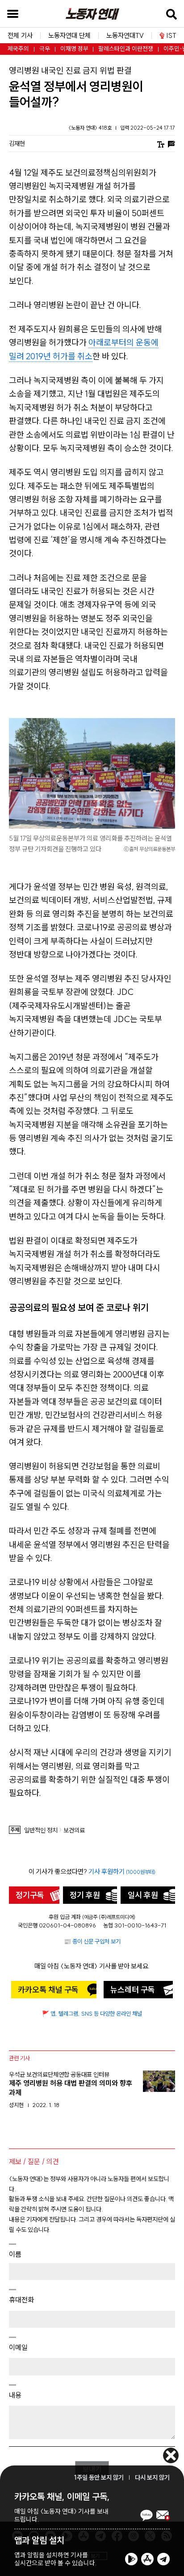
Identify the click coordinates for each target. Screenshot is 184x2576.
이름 (15, 2254)
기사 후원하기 (122, 1871)
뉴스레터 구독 (133, 1990)
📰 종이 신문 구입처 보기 (92, 1941)
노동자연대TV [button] (125, 35)
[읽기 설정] (161, 143)
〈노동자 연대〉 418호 (91, 128)
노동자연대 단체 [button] (69, 35)
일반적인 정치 (41, 1830)
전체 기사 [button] (20, 35)
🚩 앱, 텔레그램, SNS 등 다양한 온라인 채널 (92, 2013)
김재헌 (17, 144)
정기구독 (30, 1895)
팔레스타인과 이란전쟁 (126, 49)
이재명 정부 (74, 49)
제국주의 (18, 49)
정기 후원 (85, 1895)
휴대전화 (21, 2300)
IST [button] (171, 35)
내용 (15, 2395)
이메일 (18, 2347)
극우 (45, 49)
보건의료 (74, 1830)
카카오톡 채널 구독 (48, 1990)
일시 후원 (143, 1895)
